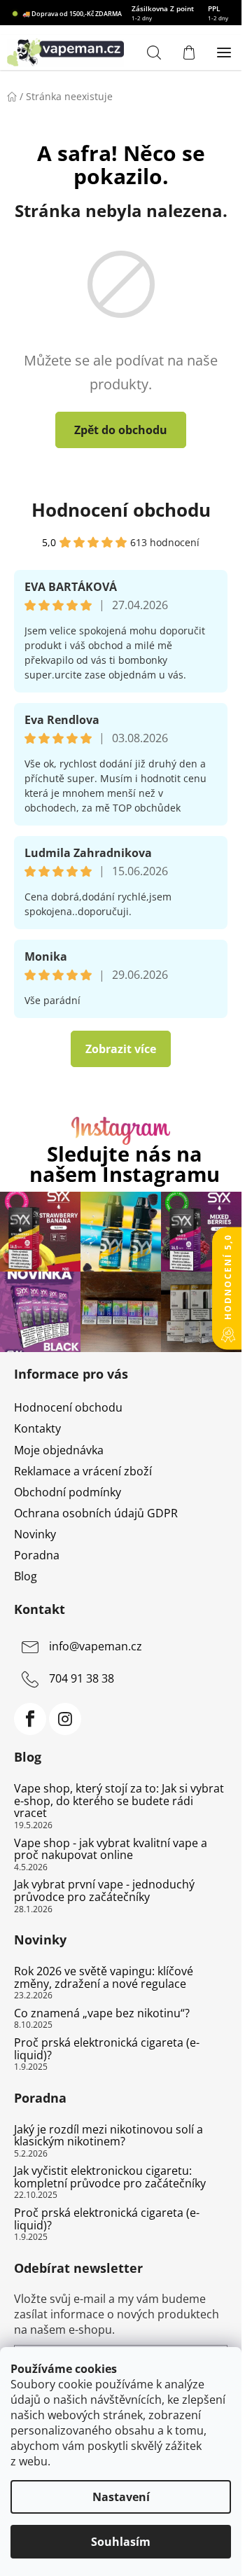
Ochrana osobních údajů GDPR (96, 1513)
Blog (26, 1576)
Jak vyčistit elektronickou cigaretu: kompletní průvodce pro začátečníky (110, 2177)
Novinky (35, 1534)
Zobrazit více (121, 1049)
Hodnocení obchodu (121, 510)
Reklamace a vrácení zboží (83, 1471)
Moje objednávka (59, 1450)
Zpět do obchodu (121, 430)
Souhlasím (121, 2542)
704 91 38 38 (82, 1679)
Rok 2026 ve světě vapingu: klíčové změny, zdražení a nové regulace (104, 1978)
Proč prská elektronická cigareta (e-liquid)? (107, 2049)
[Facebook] (30, 1719)
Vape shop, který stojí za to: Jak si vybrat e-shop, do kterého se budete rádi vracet (119, 1801)
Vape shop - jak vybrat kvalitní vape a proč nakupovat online (111, 1850)
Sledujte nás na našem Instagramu (125, 1164)
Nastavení (121, 2497)
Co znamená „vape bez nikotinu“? (102, 2014)
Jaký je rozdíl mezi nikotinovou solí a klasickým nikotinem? (108, 2136)
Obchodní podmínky (68, 1492)
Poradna (37, 1555)
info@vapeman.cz (96, 1647)
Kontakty (37, 1428)
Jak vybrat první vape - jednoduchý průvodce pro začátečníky (104, 1891)
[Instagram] (65, 1719)
